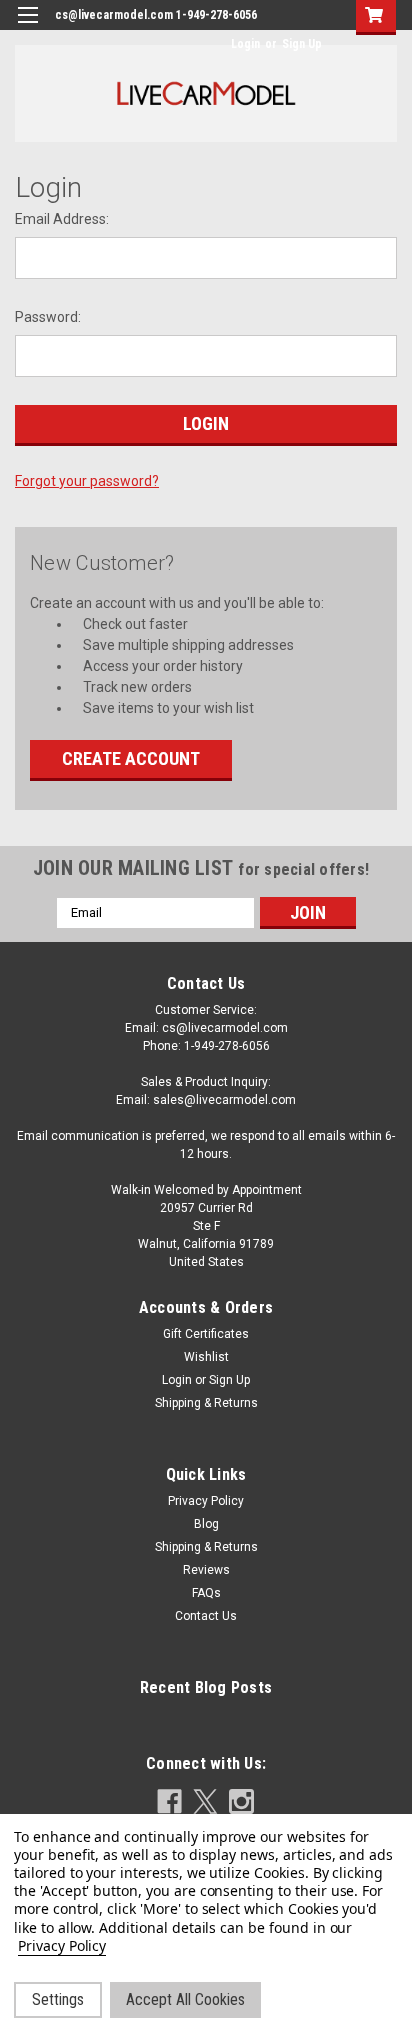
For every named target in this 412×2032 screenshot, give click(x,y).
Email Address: (62, 219)
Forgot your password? (87, 481)
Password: (48, 317)
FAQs (206, 1593)
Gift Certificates (206, 1334)
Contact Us (206, 1616)
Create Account (131, 758)
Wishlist (206, 1357)
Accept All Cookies (185, 1999)
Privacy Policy (206, 1501)
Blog (206, 1524)
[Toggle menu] (27, 27)
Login (245, 44)
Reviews (206, 1570)
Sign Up (302, 44)
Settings (58, 1999)
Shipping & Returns (206, 1403)
